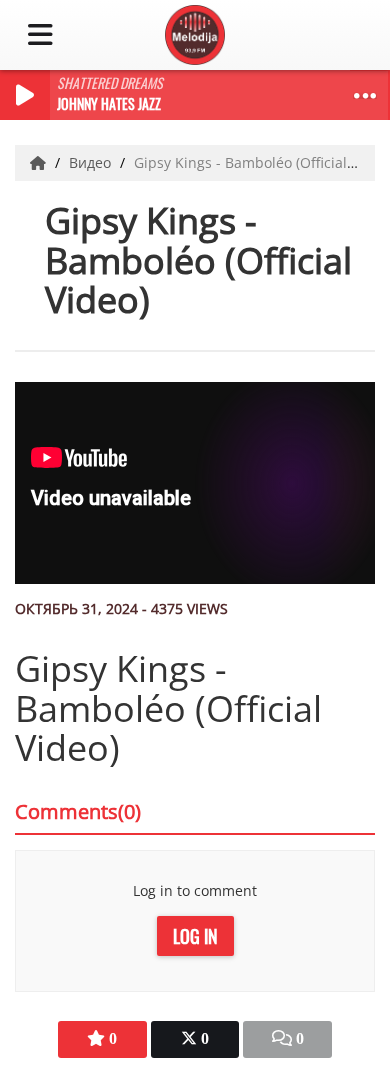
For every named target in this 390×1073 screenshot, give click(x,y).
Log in (195, 936)
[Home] (40, 162)
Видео (92, 162)
